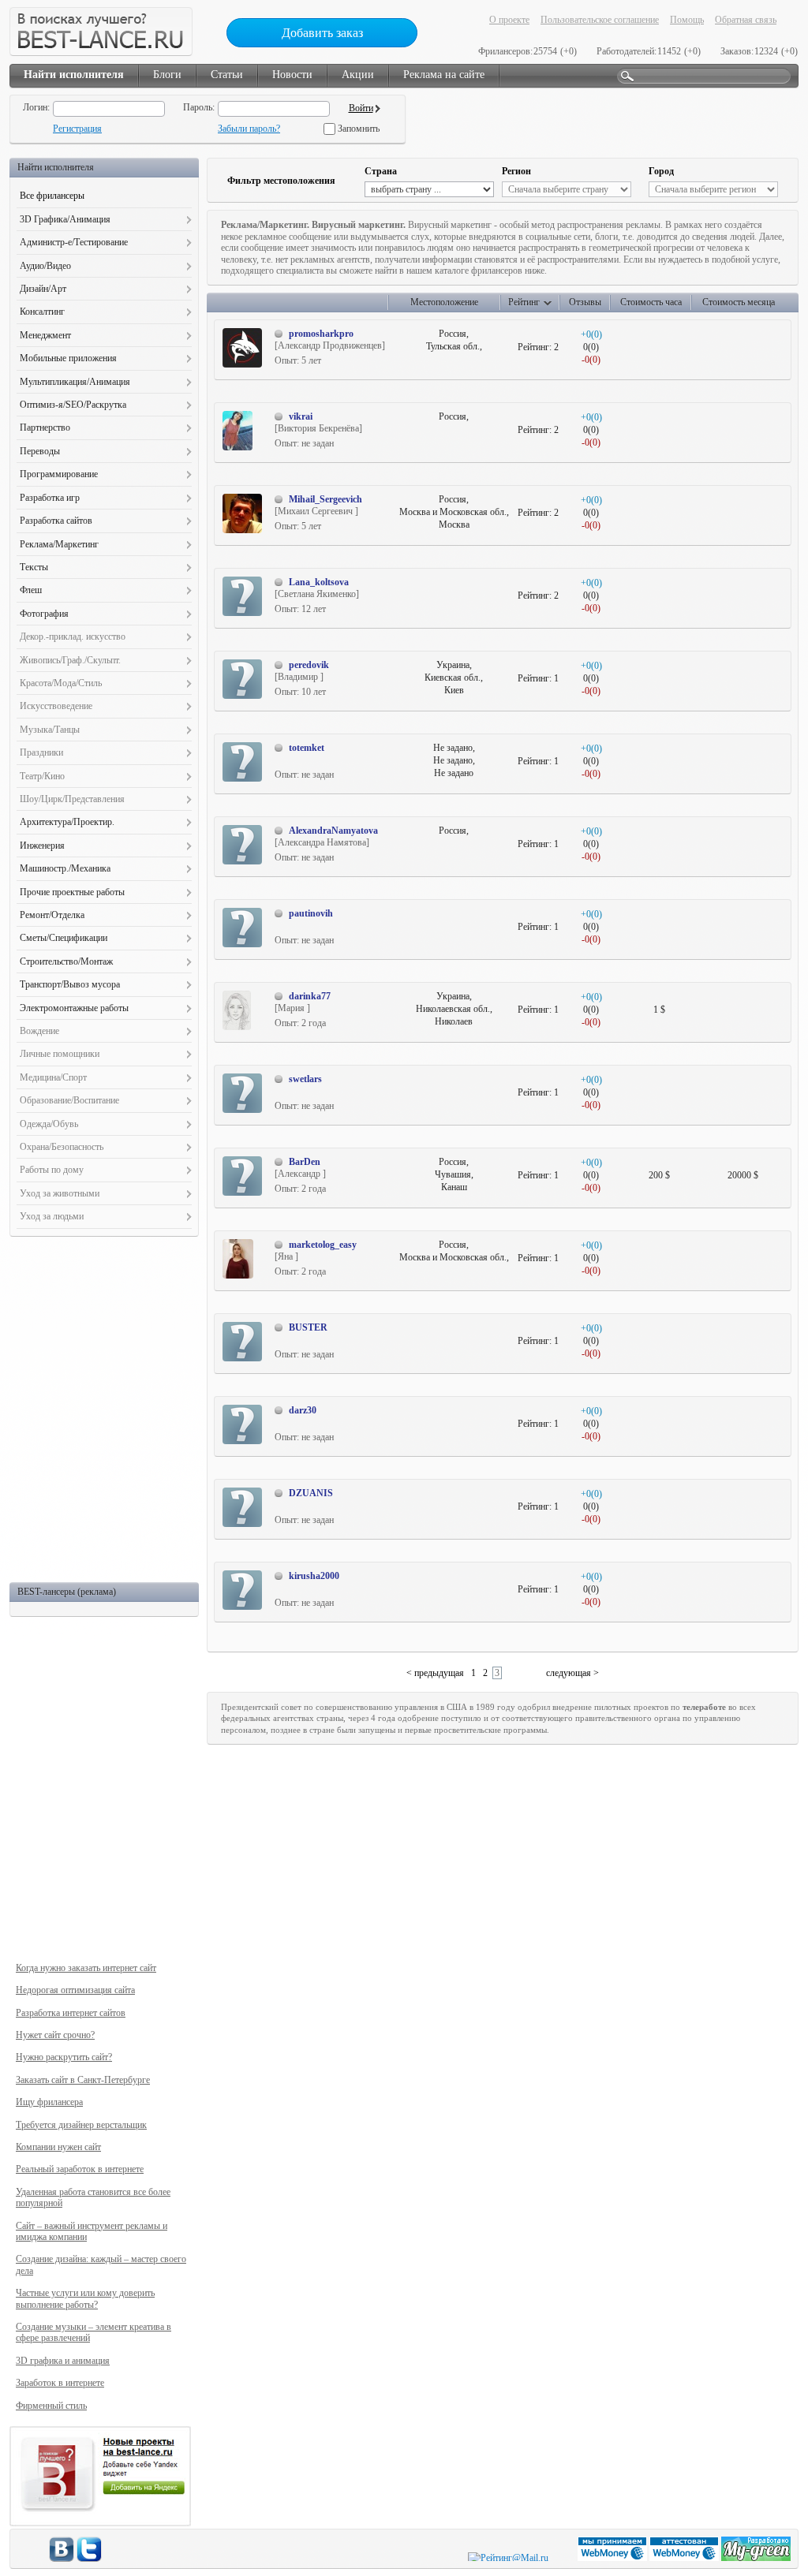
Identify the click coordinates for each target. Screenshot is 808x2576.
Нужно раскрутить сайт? (64, 2057)
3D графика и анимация (63, 2361)
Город (661, 171)
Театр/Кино (42, 776)
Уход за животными (60, 1193)
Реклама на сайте (444, 75)
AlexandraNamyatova (333, 831)
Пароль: (199, 107)
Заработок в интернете (60, 2383)
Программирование (59, 474)
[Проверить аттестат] (685, 2558)
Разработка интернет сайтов (71, 2013)
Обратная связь (746, 20)
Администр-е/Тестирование (74, 242)
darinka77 (310, 996)
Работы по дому (52, 1170)
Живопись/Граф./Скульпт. (70, 660)
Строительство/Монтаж (66, 961)
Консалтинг (42, 312)
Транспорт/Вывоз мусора (70, 984)
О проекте (509, 20)
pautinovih (311, 913)
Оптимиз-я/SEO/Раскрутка (73, 405)
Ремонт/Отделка (52, 915)
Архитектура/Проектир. (67, 822)
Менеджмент (45, 335)
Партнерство (45, 427)
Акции (358, 75)
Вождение (39, 1031)
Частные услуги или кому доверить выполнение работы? (85, 2298)
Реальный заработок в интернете (80, 2169)
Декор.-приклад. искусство (73, 637)
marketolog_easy (323, 1245)
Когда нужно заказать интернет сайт (86, 1968)
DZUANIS (311, 1493)
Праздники (41, 752)
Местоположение (444, 302)
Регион (516, 171)
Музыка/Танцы (50, 730)
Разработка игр (50, 498)
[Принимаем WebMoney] (613, 2558)
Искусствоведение (56, 706)
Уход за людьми (52, 1216)
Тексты (34, 567)
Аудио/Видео (45, 266)
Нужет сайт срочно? (55, 2035)
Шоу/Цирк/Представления (72, 799)
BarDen (305, 1162)
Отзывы (585, 302)
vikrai (301, 416)
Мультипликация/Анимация (75, 382)
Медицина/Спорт (53, 1077)
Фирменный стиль (51, 2406)
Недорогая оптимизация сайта (75, 1990)
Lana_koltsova (319, 582)
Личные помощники (60, 1054)
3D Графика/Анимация (65, 219)
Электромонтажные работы (74, 1008)
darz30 (303, 1410)
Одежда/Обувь (49, 1124)
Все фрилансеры (52, 196)
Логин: (36, 107)
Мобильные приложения (68, 358)
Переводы (40, 451)
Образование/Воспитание (69, 1100)
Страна (381, 171)
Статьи (227, 75)
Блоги (167, 75)
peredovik (309, 665)
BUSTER (308, 1327)
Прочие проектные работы (72, 892)
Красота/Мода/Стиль (61, 683)
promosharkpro (321, 334)
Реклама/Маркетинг (59, 544)
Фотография (44, 614)
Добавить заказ (322, 33)
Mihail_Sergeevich (325, 499)
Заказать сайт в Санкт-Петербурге (83, 2080)
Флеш (31, 590)
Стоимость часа (651, 302)
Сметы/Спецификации (64, 938)
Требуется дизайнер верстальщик (81, 2125)
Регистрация (77, 129)
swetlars (305, 1079)
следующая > (572, 1673)
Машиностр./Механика (65, 868)
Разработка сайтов (56, 521)
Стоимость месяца (739, 302)
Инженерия (42, 846)
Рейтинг (524, 302)
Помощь (687, 20)
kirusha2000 (314, 1576)
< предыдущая (435, 1673)
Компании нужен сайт (58, 2147)
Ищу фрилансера (49, 2102)
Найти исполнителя (74, 75)
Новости (292, 75)
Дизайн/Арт (43, 289)
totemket (307, 748)
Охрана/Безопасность (62, 1147)
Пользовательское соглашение (600, 20)
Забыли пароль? (249, 129)
